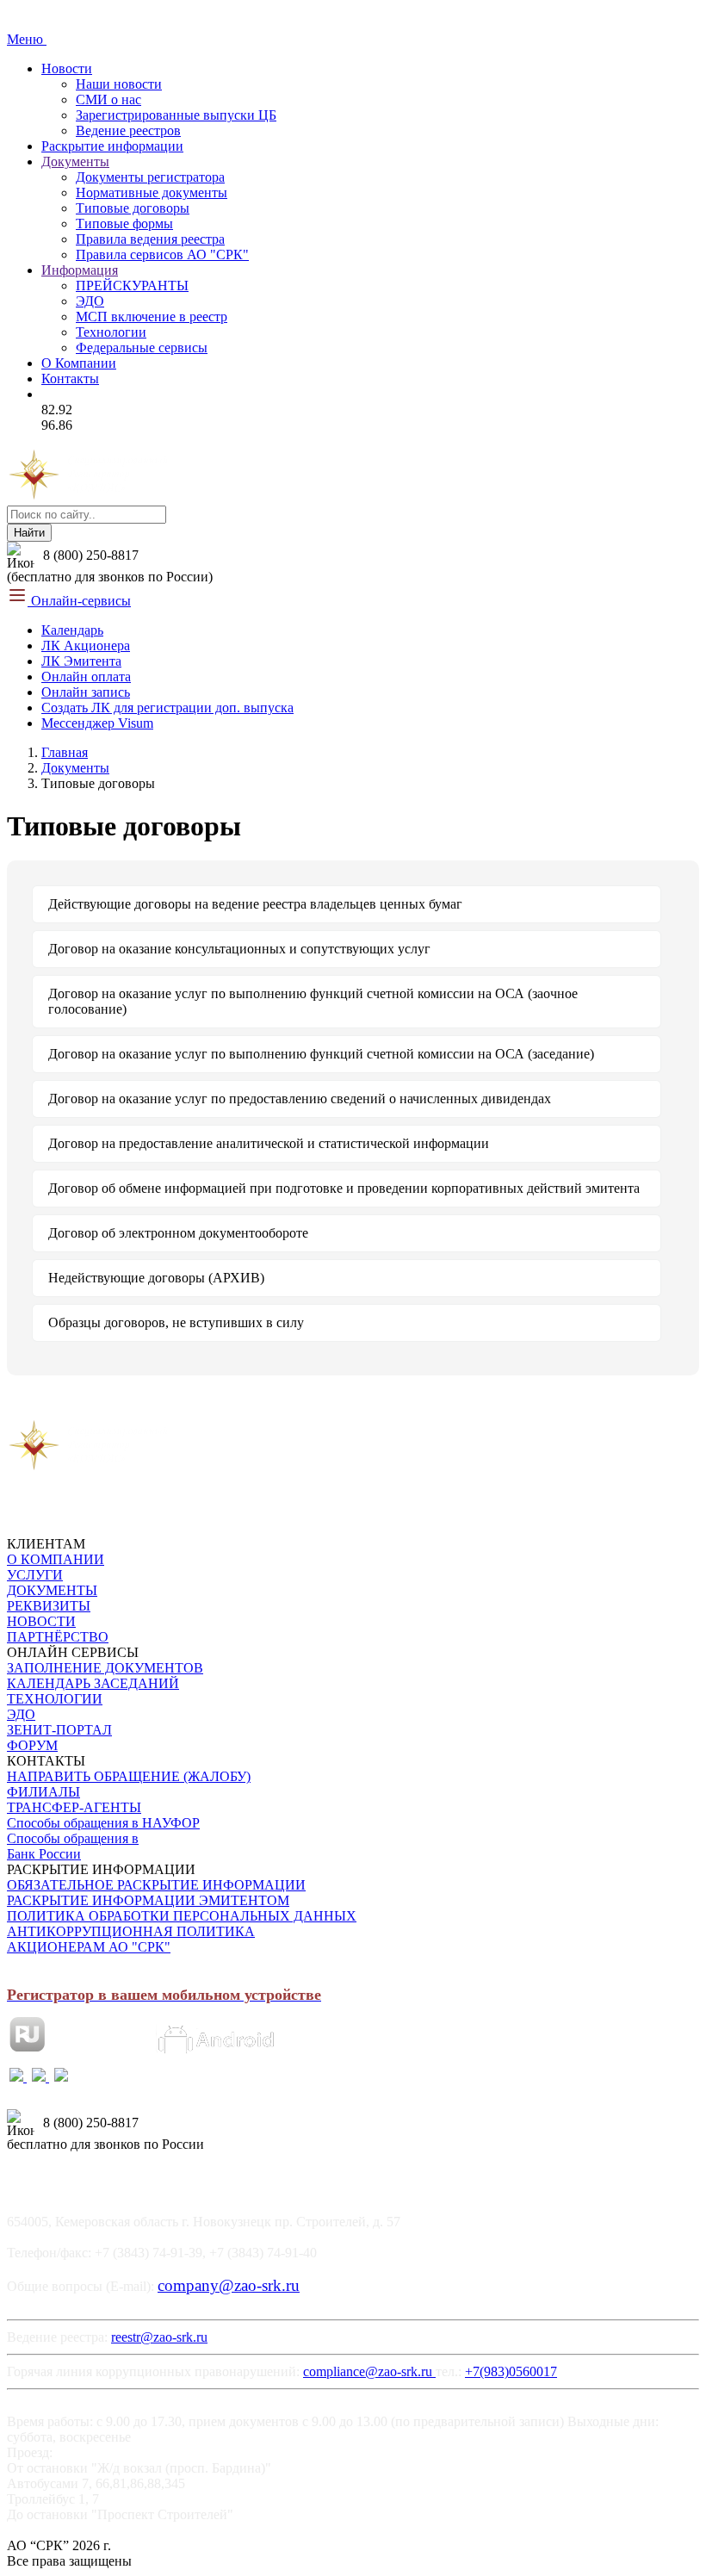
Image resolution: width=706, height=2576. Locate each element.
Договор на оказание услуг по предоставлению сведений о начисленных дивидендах (300, 1099)
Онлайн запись (86, 692)
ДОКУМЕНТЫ (52, 1590)
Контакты (70, 379)
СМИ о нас (108, 99)
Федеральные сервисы (142, 348)
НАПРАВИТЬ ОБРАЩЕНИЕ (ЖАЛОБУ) (129, 1776)
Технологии (111, 332)
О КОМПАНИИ (56, 1559)
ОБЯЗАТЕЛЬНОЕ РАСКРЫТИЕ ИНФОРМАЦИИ (156, 1885)
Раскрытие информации (112, 146)
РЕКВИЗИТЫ (49, 1606)
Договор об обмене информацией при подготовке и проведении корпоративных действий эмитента (344, 1188)
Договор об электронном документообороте (178, 1233)
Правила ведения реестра (150, 239)
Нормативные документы (152, 192)
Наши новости (119, 84)
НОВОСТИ (41, 1621)
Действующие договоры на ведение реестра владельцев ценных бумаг (255, 904)
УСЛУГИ (35, 1575)
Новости (67, 68)
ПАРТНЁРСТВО (58, 1637)
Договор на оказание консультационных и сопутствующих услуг (239, 949)
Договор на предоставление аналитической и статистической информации (269, 1143)
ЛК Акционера (86, 646)
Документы (75, 161)
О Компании (79, 363)
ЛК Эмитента (81, 661)
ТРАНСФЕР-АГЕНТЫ (74, 1807)
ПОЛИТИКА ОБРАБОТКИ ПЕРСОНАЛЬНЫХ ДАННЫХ (182, 1916)
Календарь (72, 630)
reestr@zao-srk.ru (159, 2337)
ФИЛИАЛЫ (43, 1792)
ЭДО (90, 301)
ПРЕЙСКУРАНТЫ (132, 286)
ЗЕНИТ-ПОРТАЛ (59, 1730)
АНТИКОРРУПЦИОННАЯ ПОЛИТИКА (131, 1931)
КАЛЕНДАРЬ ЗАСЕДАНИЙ (93, 1683)
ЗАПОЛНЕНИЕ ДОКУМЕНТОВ (105, 1668)
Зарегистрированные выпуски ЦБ (176, 115)
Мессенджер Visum (97, 723)
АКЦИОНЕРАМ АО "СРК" (89, 1947)
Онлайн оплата (86, 677)
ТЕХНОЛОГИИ (55, 1699)
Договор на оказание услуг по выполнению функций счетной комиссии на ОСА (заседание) (321, 1054)
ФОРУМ (32, 1745)
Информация (80, 270)
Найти (29, 533)
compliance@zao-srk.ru (369, 2371)
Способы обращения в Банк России (73, 1846)
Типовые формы (124, 223)
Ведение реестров (128, 130)
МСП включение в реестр (152, 317)
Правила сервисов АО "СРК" (162, 254)
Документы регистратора (150, 177)
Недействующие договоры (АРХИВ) (156, 1278)
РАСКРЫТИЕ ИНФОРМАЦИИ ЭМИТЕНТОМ (148, 1900)
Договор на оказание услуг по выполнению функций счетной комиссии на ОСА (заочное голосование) (313, 1001)
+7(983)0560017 (511, 2371)
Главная (65, 752)
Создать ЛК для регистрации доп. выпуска (167, 708)
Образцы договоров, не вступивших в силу (176, 1322)
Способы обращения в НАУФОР (103, 1823)
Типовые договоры (133, 208)
